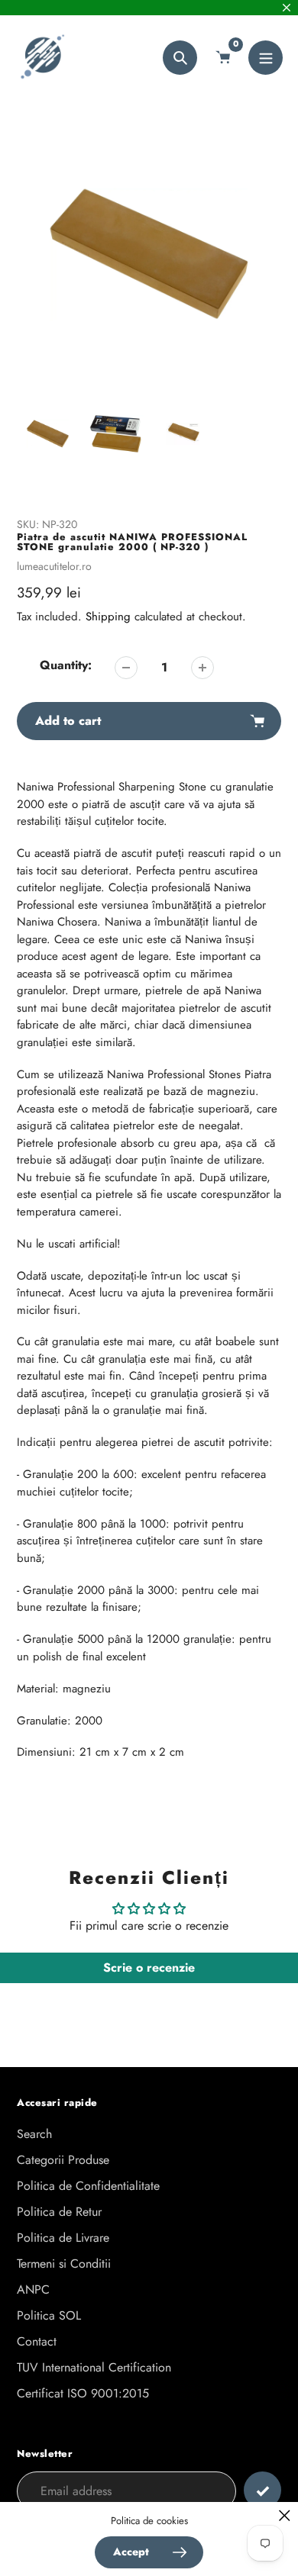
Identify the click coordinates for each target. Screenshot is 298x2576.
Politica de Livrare (63, 2238)
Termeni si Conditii (64, 2264)
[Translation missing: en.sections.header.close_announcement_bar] (287, 8)
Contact (37, 2341)
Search (34, 2134)
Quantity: (66, 665)
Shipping (108, 617)
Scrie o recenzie (149, 1967)
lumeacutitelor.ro (54, 566)
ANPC (33, 2289)
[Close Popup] (285, 2515)
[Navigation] (266, 58)
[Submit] (262, 2490)
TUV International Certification (94, 2367)
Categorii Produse (63, 2160)
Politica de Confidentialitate (88, 2186)
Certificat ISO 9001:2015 (83, 2393)
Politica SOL (49, 2315)
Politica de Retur (59, 2212)
